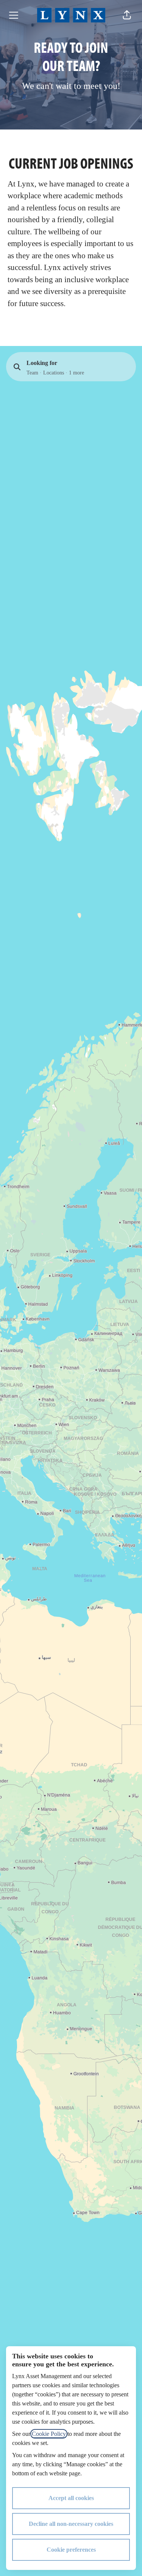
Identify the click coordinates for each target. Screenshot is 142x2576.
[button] (127, 15)
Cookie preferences (71, 2550)
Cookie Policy (49, 2434)
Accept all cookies (71, 2498)
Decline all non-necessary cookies (71, 2524)
